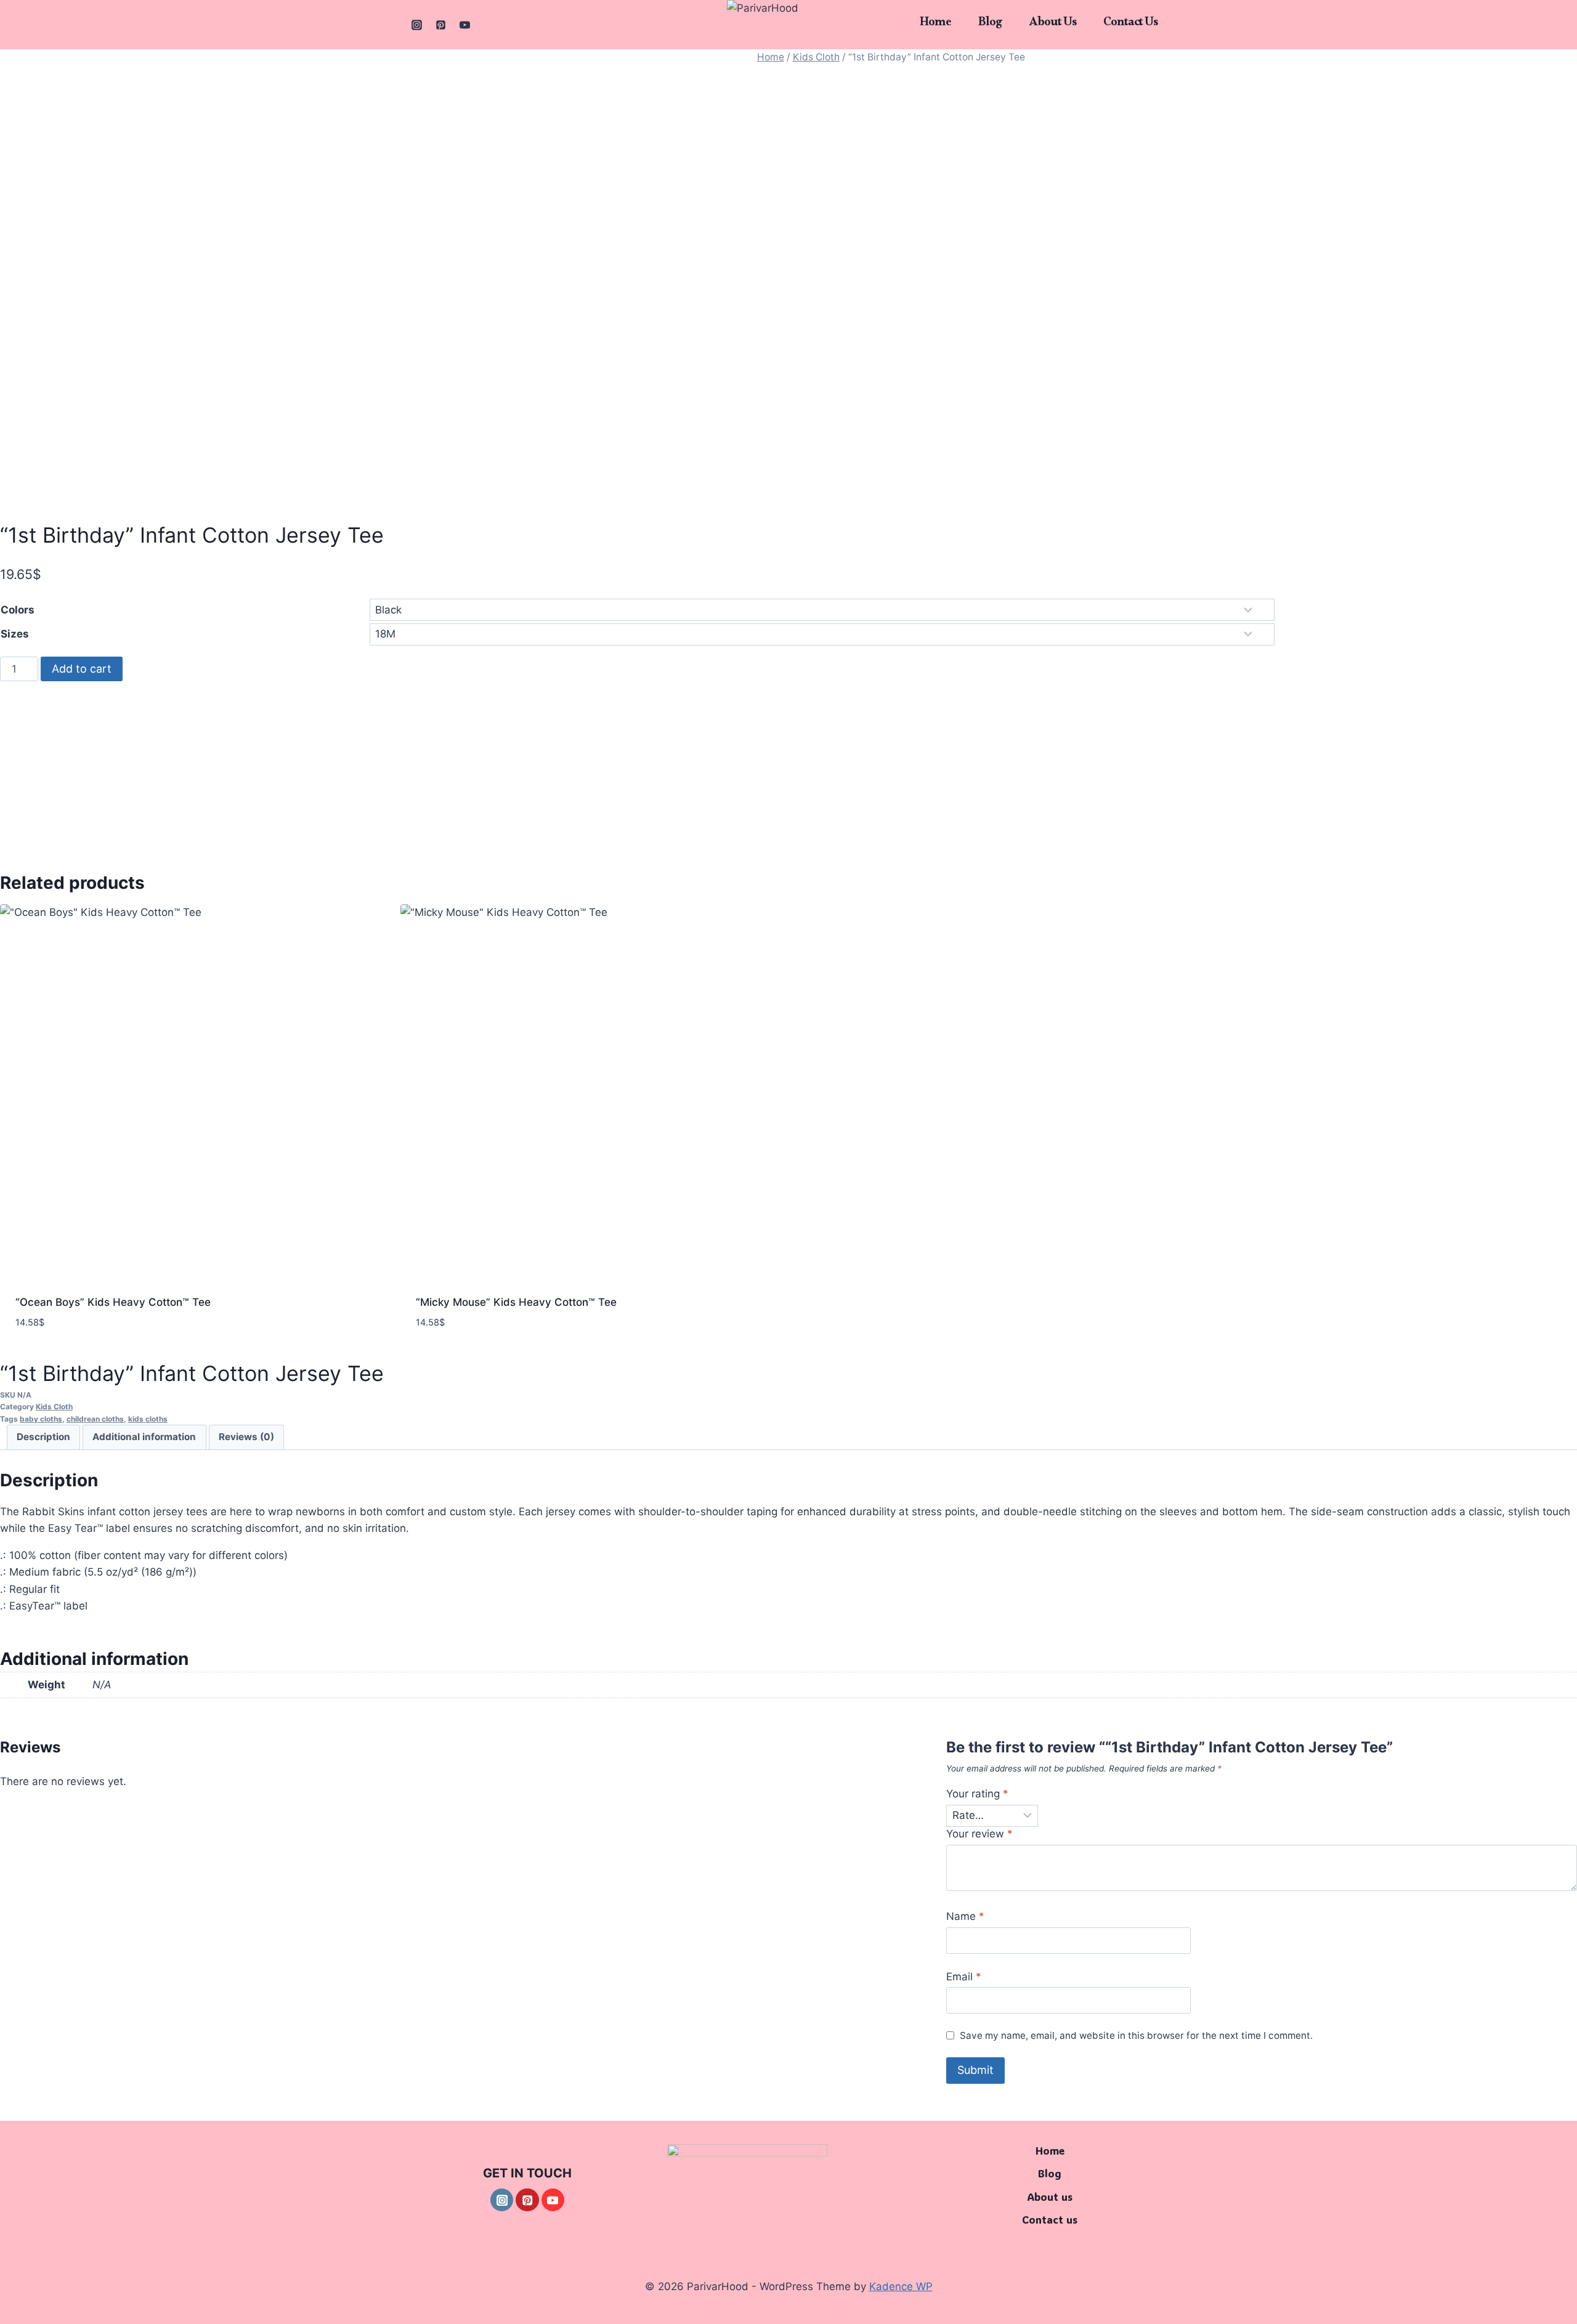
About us (1052, 25)
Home (935, 25)
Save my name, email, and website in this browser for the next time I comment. (1136, 2035)
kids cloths (148, 1419)
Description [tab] (43, 1437)
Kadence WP (901, 2286)
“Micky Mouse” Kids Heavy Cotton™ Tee (516, 1302)
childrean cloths (95, 1419)
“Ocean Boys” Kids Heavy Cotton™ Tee (113, 1302)
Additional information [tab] (144, 1437)
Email (964, 1977)
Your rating (977, 1794)
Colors (18, 610)
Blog (990, 25)
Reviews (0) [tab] (246, 1437)
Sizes (15, 634)
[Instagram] (416, 25)
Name (965, 1916)
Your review (979, 1834)
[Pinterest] (440, 25)
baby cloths (41, 1419)
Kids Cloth (816, 57)
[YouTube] (464, 25)
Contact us (1130, 25)
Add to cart (82, 669)
